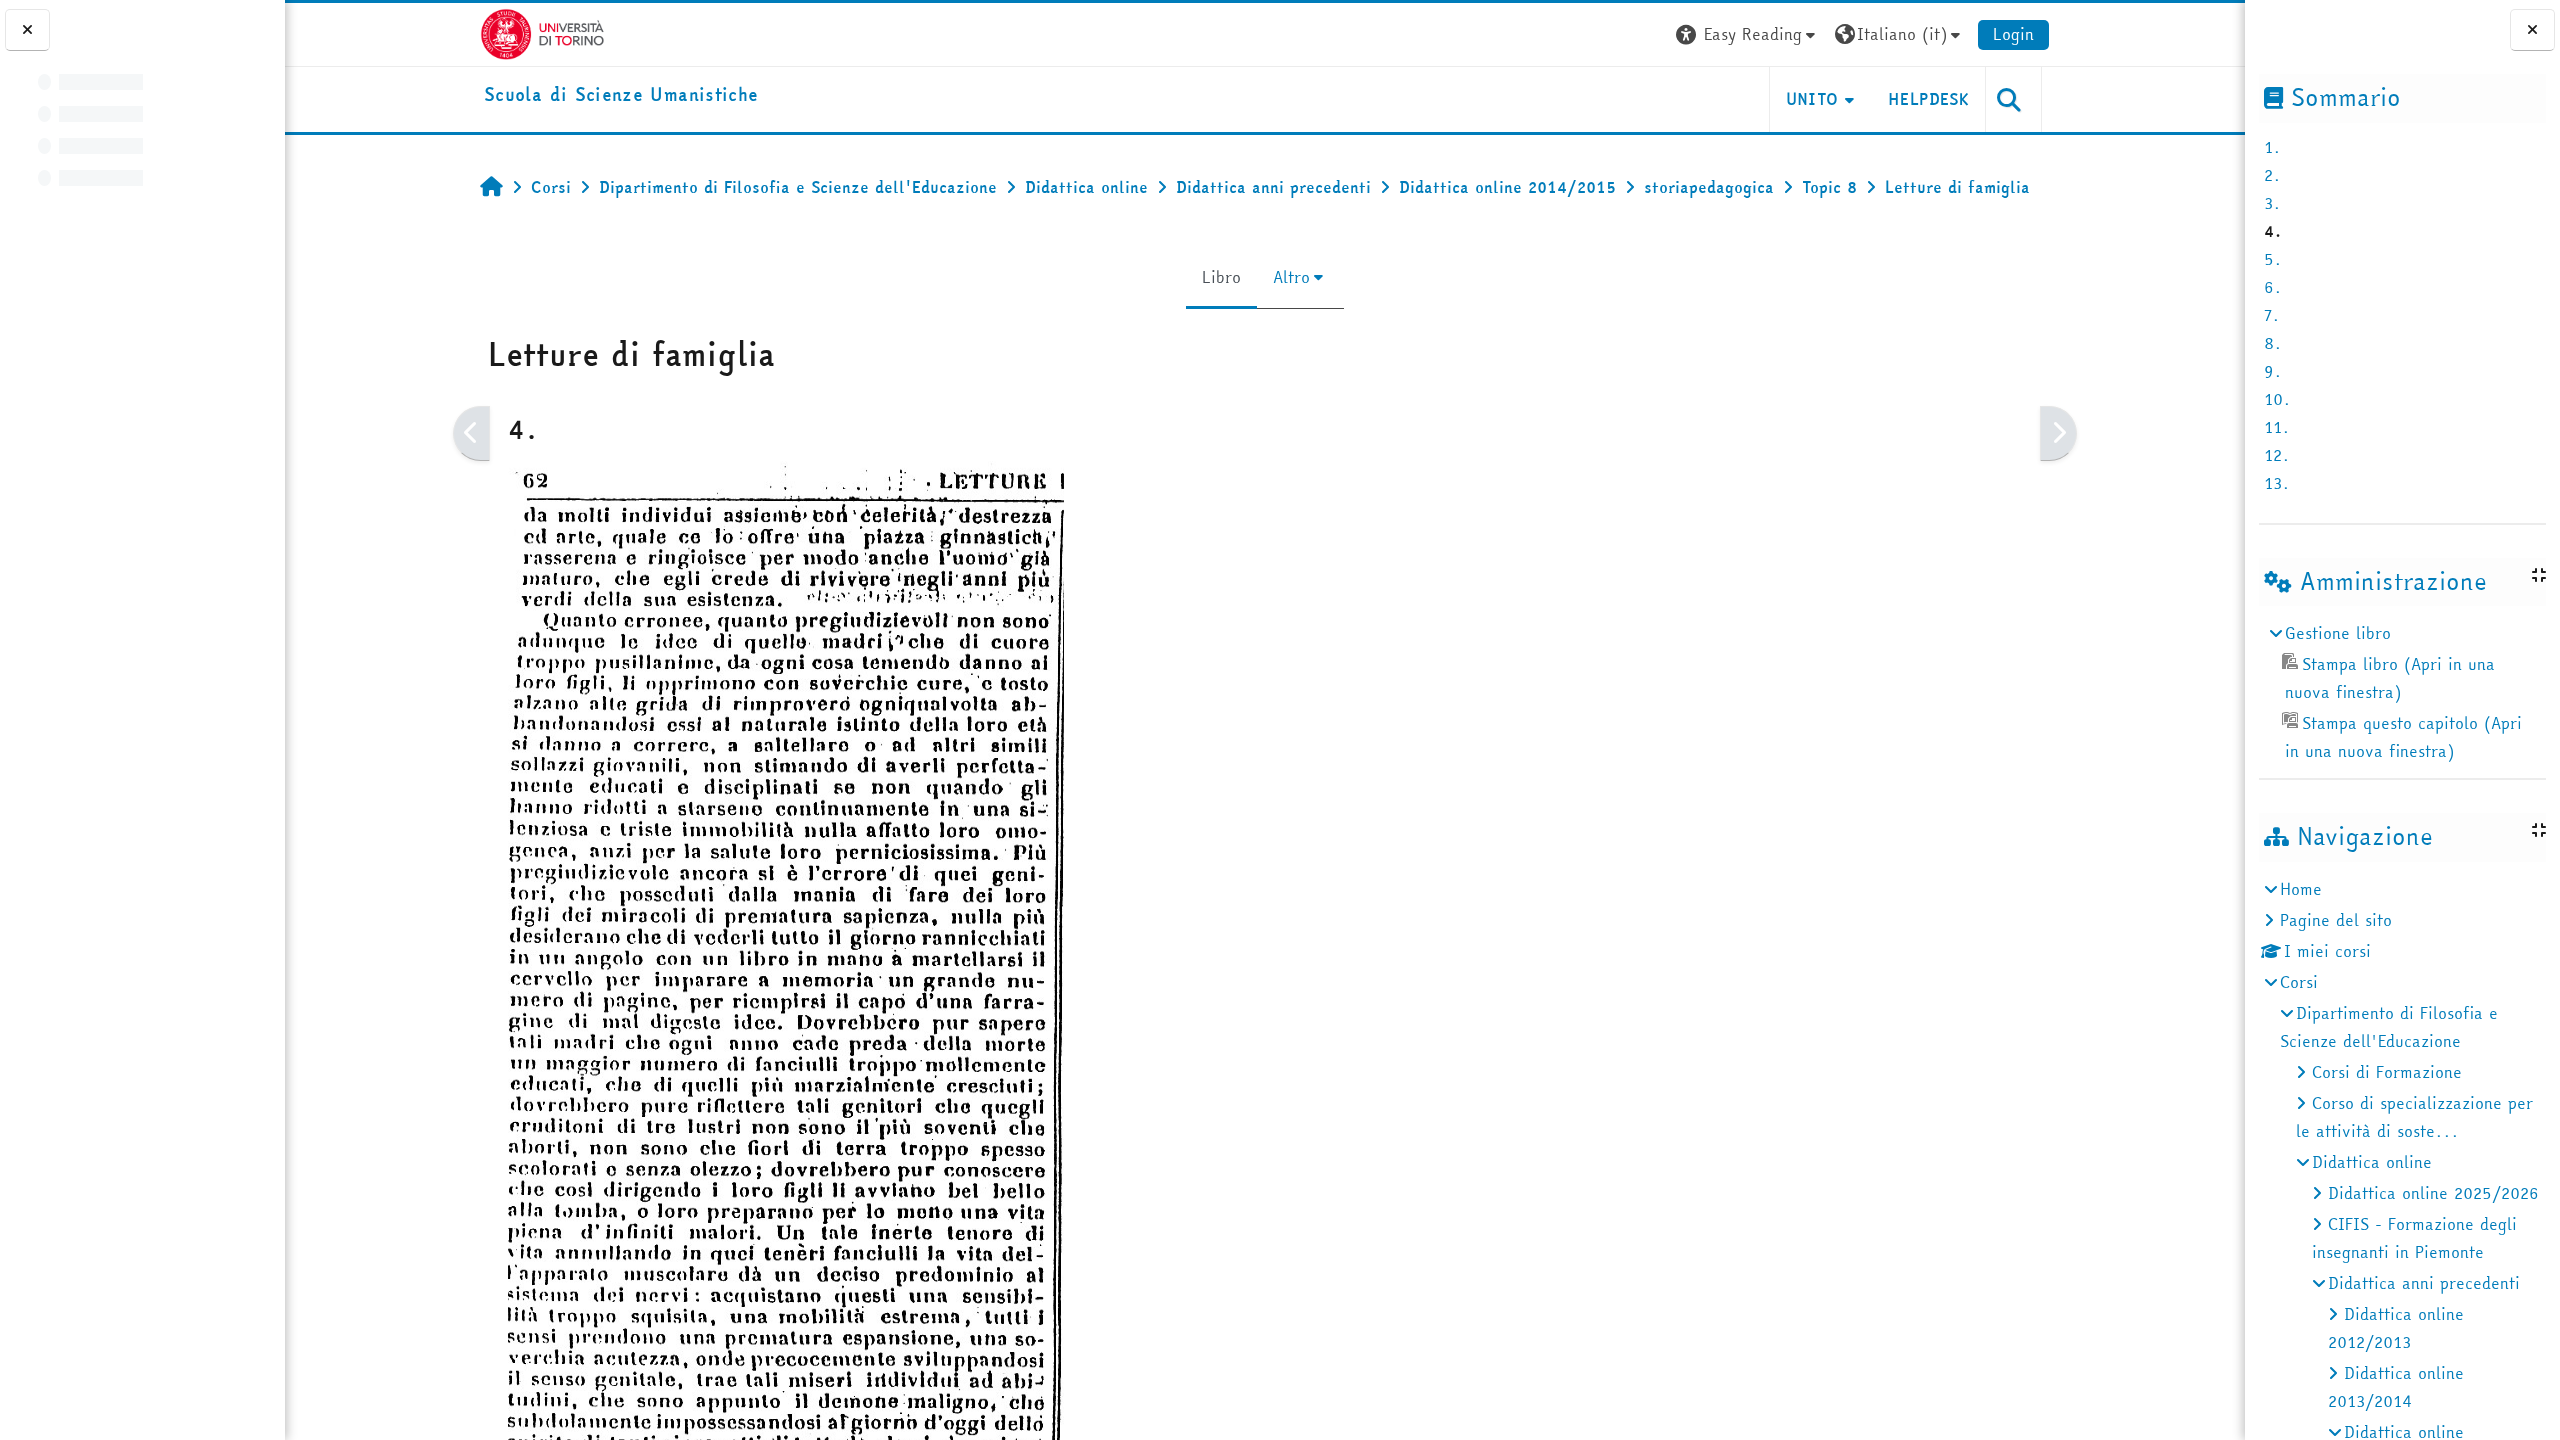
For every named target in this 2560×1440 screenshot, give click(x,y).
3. (2272, 203)
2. (2272, 175)
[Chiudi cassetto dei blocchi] (2532, 30)
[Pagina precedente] (471, 434)
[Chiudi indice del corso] (27, 30)
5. (2273, 259)
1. (2272, 147)
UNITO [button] (1812, 99)
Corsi (2299, 982)
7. (2272, 315)
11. (2277, 427)
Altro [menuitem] (1291, 277)
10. (2277, 399)
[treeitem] (2402, 692)
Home (2301, 889)
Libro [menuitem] (1221, 277)
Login (2013, 34)
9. (2273, 371)
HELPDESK (1928, 99)
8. (2273, 343)
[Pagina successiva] (2058, 434)
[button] (1748, 34)
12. (2277, 455)
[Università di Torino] (542, 32)
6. (2273, 287)
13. (2277, 483)
